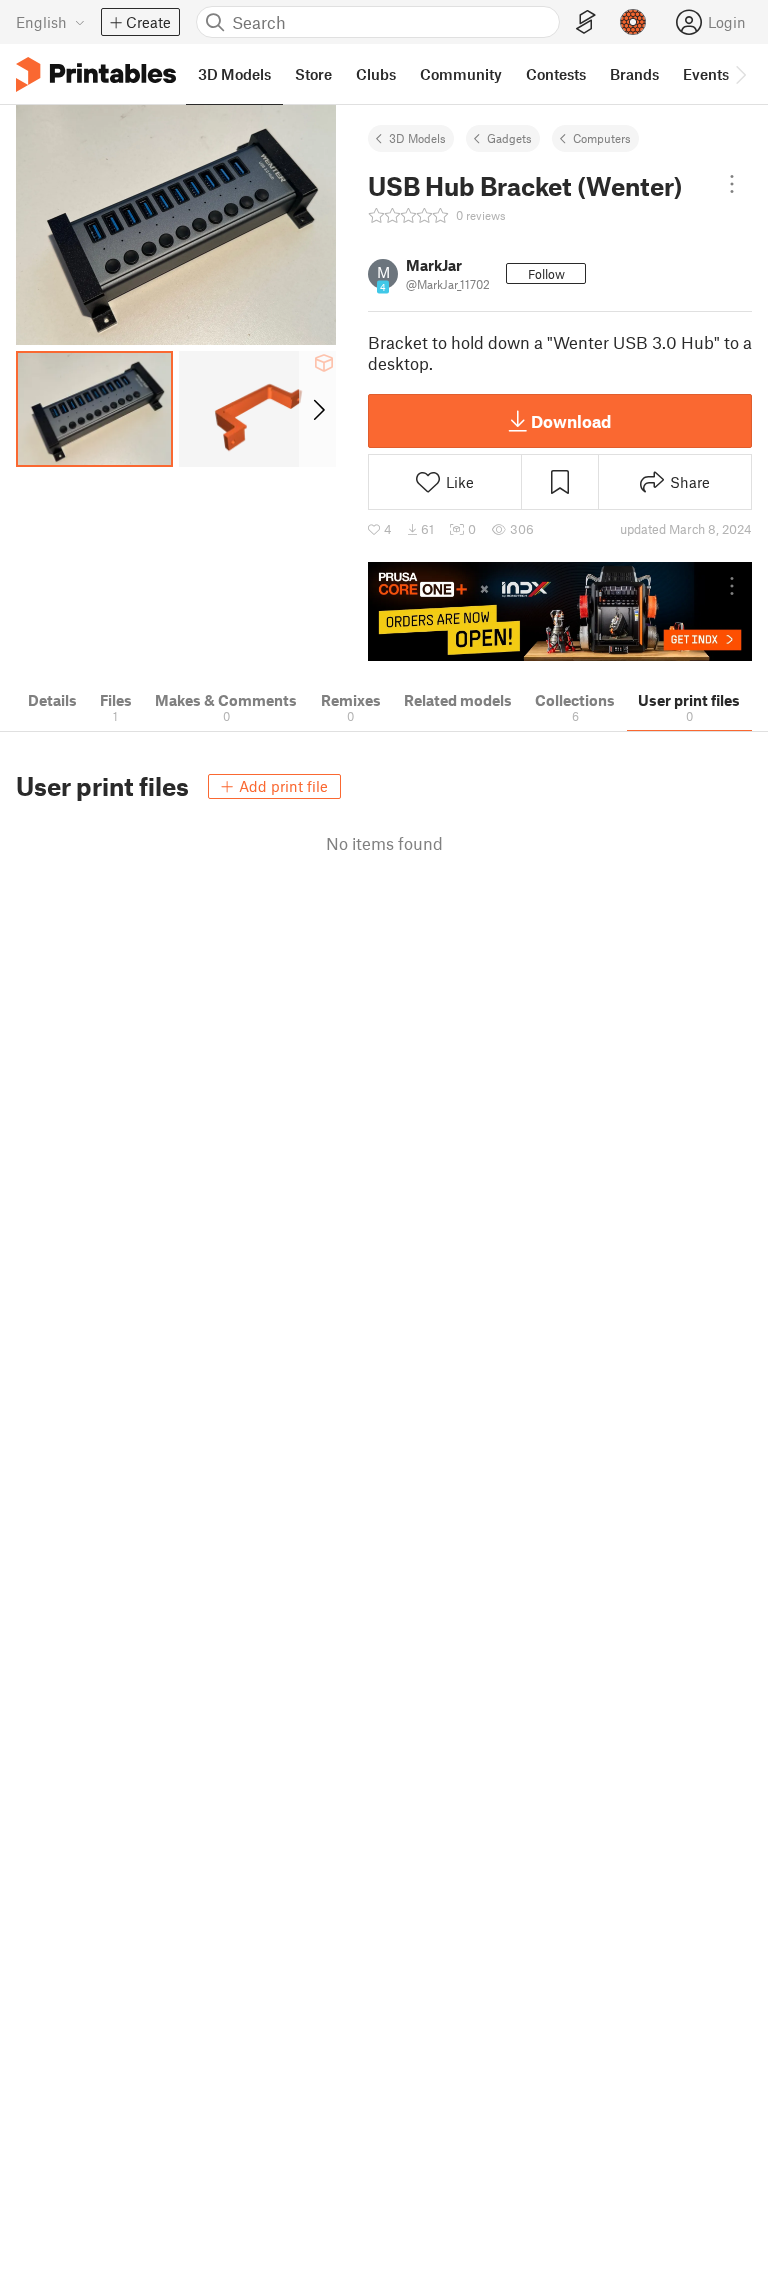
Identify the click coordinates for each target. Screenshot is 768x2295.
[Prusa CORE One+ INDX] (560, 611)
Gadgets (509, 138)
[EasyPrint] (586, 22)
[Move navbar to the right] (740, 74)
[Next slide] (317, 409)
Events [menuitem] (706, 74)
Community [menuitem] (461, 74)
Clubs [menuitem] (376, 74)
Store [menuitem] (313, 74)
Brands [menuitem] (634, 74)
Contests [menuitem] (556, 74)
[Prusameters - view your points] (633, 22)
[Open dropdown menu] (732, 184)
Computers (602, 138)
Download (571, 421)
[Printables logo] (96, 74)
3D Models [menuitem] (234, 74)
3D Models (417, 138)
